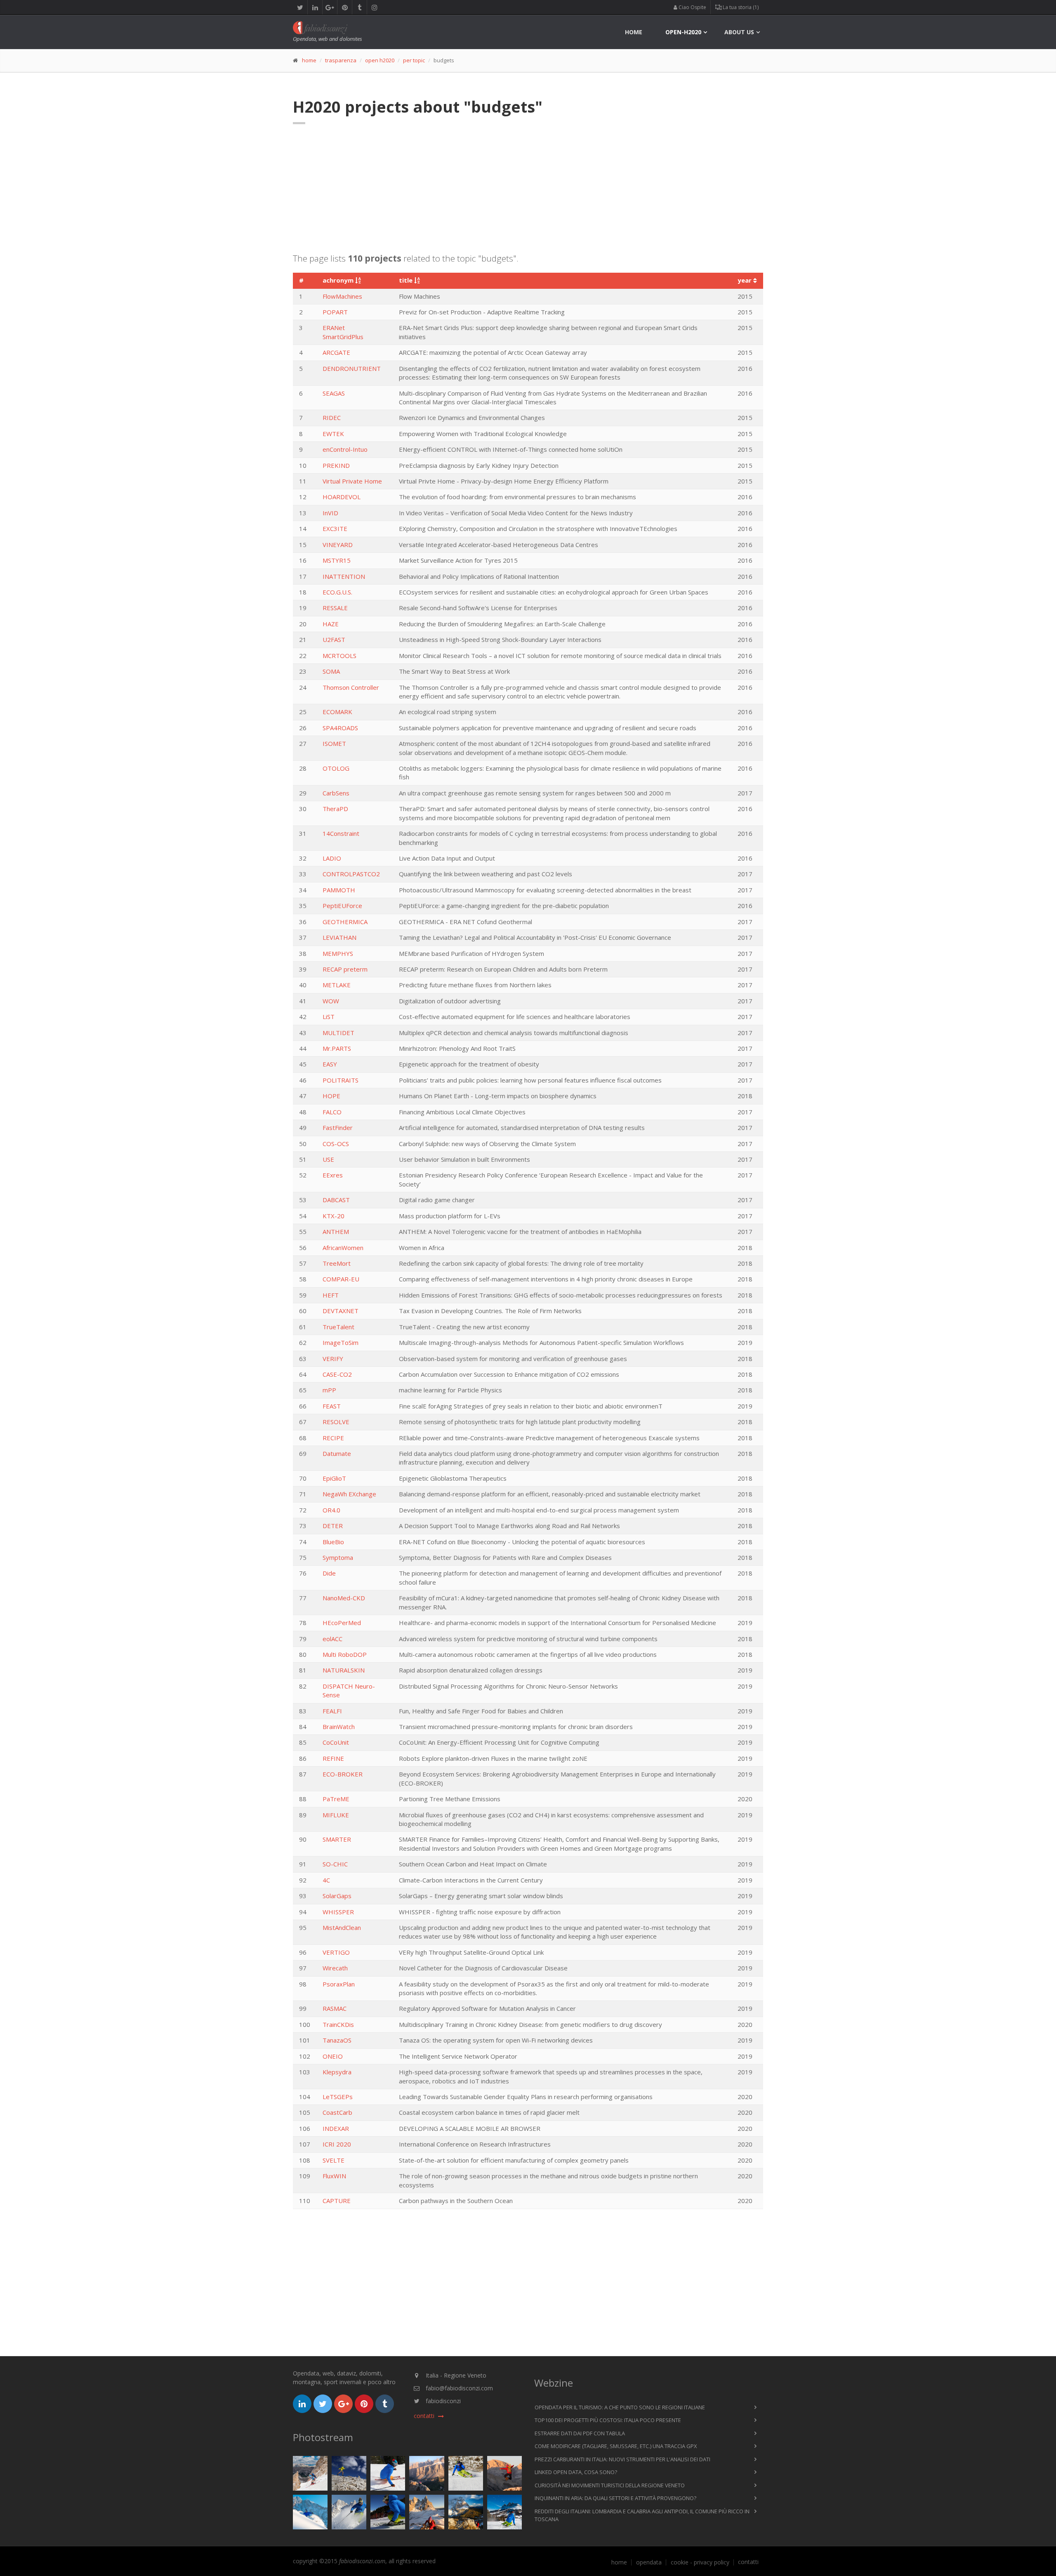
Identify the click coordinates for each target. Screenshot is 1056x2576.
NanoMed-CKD (344, 1598)
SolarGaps (337, 1896)
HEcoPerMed (342, 1623)
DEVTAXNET (341, 1311)
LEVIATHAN (339, 937)
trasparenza (341, 60)
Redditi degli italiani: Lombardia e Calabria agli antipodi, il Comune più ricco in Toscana (642, 2515)
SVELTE (334, 2160)
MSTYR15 (337, 560)
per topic (414, 60)
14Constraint (341, 833)
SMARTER (337, 1839)
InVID (330, 513)
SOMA (331, 671)
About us (739, 32)
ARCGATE (336, 352)
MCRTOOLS (339, 656)
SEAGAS (334, 393)
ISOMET (334, 743)
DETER (333, 1526)
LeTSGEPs (338, 2097)
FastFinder (338, 1128)
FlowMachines (342, 296)
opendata (649, 2562)
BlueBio (333, 1542)
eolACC (332, 1639)
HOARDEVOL (342, 497)
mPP (329, 1390)
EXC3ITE (335, 528)
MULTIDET (338, 1033)
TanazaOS (337, 2040)
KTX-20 (334, 1216)
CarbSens (336, 793)
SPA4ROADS (340, 728)
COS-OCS (336, 1144)
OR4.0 (331, 1510)
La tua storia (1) (740, 7)
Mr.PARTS (337, 1048)
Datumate (337, 1453)
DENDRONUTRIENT (352, 368)
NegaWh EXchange (349, 1494)
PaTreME (336, 1799)
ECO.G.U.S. (337, 592)
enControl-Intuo (345, 449)
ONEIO (333, 2056)
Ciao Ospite (692, 7)
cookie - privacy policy (700, 2562)
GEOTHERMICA (345, 922)
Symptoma (338, 1557)
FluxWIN (334, 2176)
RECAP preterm (345, 969)
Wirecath (335, 1968)
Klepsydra (337, 2072)
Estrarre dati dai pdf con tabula (580, 2433)
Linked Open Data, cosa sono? (576, 2472)
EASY (330, 1064)
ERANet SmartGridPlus (343, 332)
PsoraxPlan (339, 1984)
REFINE (333, 1758)
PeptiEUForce (342, 906)
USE (328, 1159)
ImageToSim (341, 1342)
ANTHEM (336, 1231)
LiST (329, 1017)
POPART (335, 312)
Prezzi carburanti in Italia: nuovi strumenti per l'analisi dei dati (622, 2459)
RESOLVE (336, 1422)
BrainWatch (339, 1727)
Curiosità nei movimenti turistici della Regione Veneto (610, 2485)
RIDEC (332, 418)
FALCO (332, 1112)
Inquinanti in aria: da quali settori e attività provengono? (615, 2498)
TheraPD (335, 809)
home (634, 32)
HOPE (331, 1096)
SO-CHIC (335, 1864)
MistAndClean (342, 1927)
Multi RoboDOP (345, 1654)
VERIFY (333, 1359)
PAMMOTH (339, 890)
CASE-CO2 (337, 1374)
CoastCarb (337, 2112)
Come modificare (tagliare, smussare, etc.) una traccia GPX (616, 2446)
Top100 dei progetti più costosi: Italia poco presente (608, 2420)
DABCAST (336, 1200)
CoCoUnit (336, 1742)
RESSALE (335, 608)
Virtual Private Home (352, 481)
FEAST (332, 1406)
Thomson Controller (351, 687)
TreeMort (337, 1263)
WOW (331, 1001)
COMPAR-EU (341, 1279)
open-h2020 (683, 32)
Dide (329, 1573)
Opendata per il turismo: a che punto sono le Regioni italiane (620, 2407)
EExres (333, 1175)
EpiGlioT (334, 1478)
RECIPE (333, 1438)
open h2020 (380, 60)
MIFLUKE (336, 1815)
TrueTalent (338, 1327)
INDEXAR (336, 2128)
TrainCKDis (338, 2024)
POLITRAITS (341, 1080)
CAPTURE (337, 2201)
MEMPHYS (338, 953)
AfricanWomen (343, 1248)
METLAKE (337, 985)
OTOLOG (336, 768)
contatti (748, 2562)
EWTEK (333, 434)
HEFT (331, 1295)
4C (326, 1880)
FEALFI (332, 1711)
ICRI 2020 (337, 2144)
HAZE (331, 624)
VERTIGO (336, 1952)
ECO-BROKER (343, 1774)
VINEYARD (338, 545)
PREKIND (336, 465)
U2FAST (334, 639)
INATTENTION (344, 576)
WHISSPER (338, 1912)
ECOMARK (337, 712)
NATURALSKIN (344, 1670)
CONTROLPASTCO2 (351, 874)
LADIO (332, 858)
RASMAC (335, 2008)
